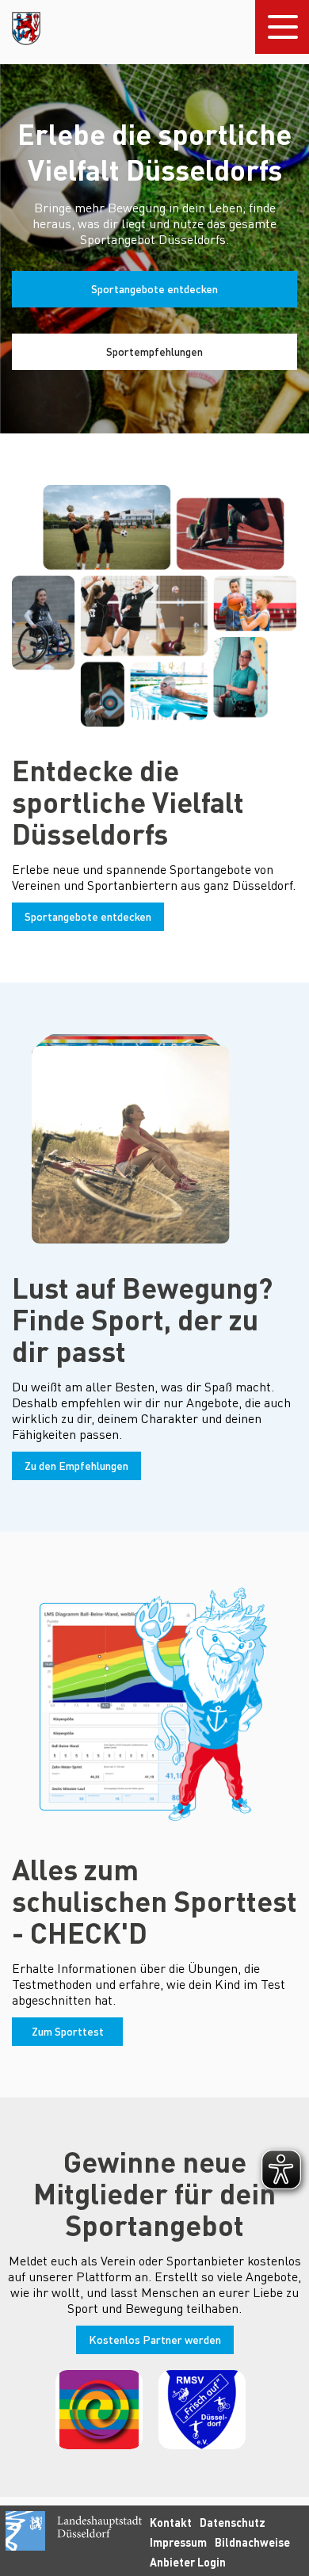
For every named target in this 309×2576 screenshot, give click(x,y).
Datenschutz (233, 2523)
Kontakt (171, 2523)
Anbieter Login (188, 2562)
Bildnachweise (252, 2542)
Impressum (178, 2542)
